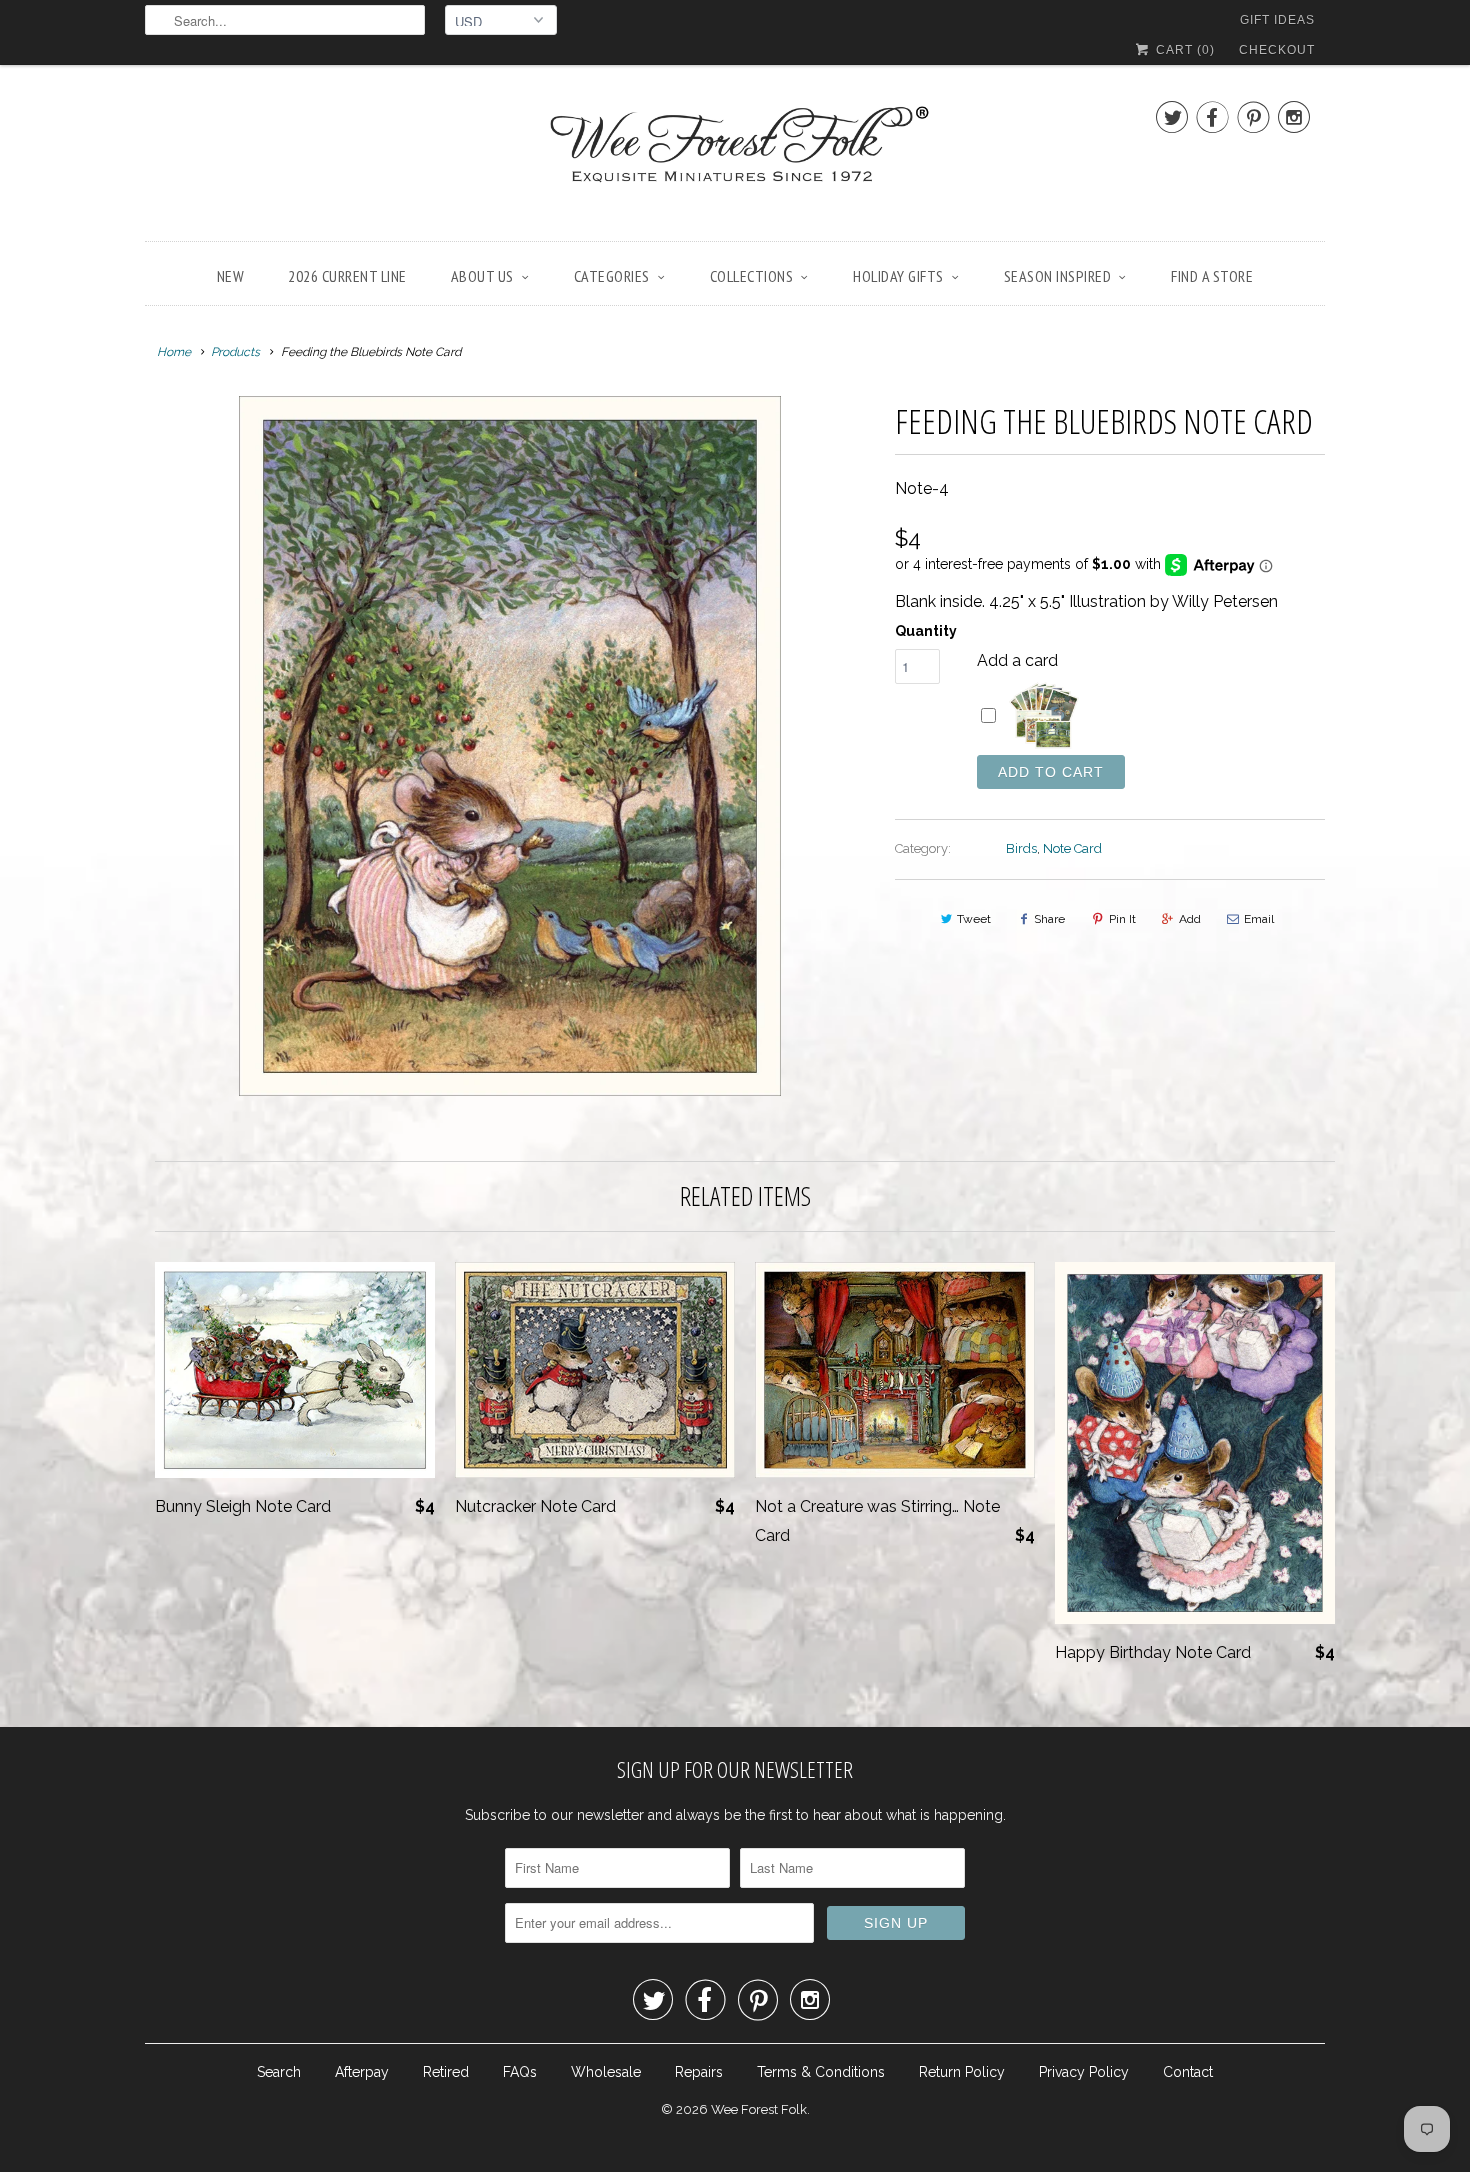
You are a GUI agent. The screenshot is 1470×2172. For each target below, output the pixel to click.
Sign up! (735, 1282)
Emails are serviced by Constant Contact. (884, 1226)
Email (467, 964)
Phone (471, 1079)
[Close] (1019, 822)
